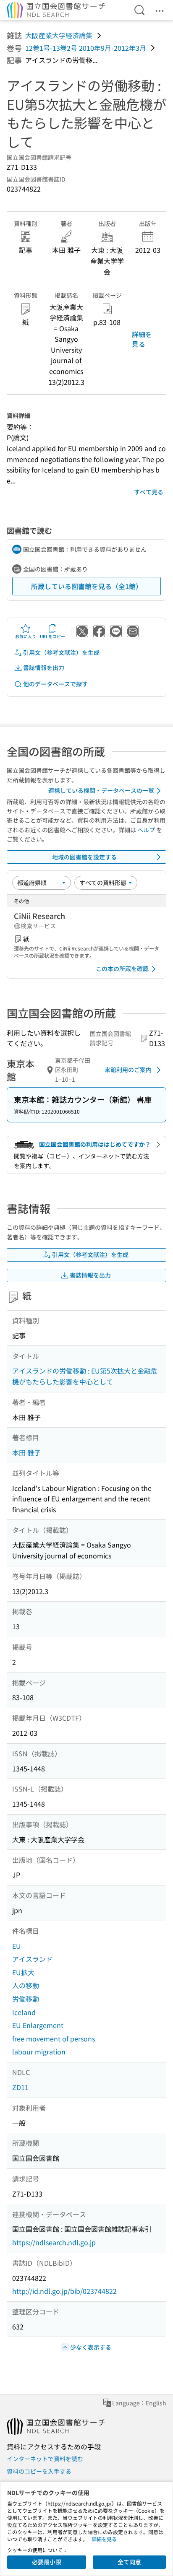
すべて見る (149, 492)
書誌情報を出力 (44, 667)
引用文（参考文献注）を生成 (61, 652)
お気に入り (26, 636)
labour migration (39, 2051)
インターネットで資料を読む (45, 2459)
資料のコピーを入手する (39, 2471)
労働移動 (26, 1999)
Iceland (24, 2012)
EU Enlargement (38, 2025)
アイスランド (32, 1959)
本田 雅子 (26, 1452)
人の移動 (26, 1985)
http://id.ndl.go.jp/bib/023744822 (64, 2291)
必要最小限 (47, 2562)
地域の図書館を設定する (84, 857)
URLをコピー (52, 636)
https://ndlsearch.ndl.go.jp (54, 2242)
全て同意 (129, 2562)
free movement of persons (54, 2038)
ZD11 (20, 2087)
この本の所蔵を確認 (122, 969)
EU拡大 (23, 1972)
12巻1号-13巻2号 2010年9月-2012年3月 (86, 48)
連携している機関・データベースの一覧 (101, 790)
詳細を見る (142, 339)
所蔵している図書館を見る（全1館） (87, 586)
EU (17, 1946)
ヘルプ (146, 830)
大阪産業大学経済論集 (59, 35)
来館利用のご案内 (128, 1070)
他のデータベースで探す (55, 684)
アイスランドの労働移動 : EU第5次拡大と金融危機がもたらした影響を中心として (85, 1376)
